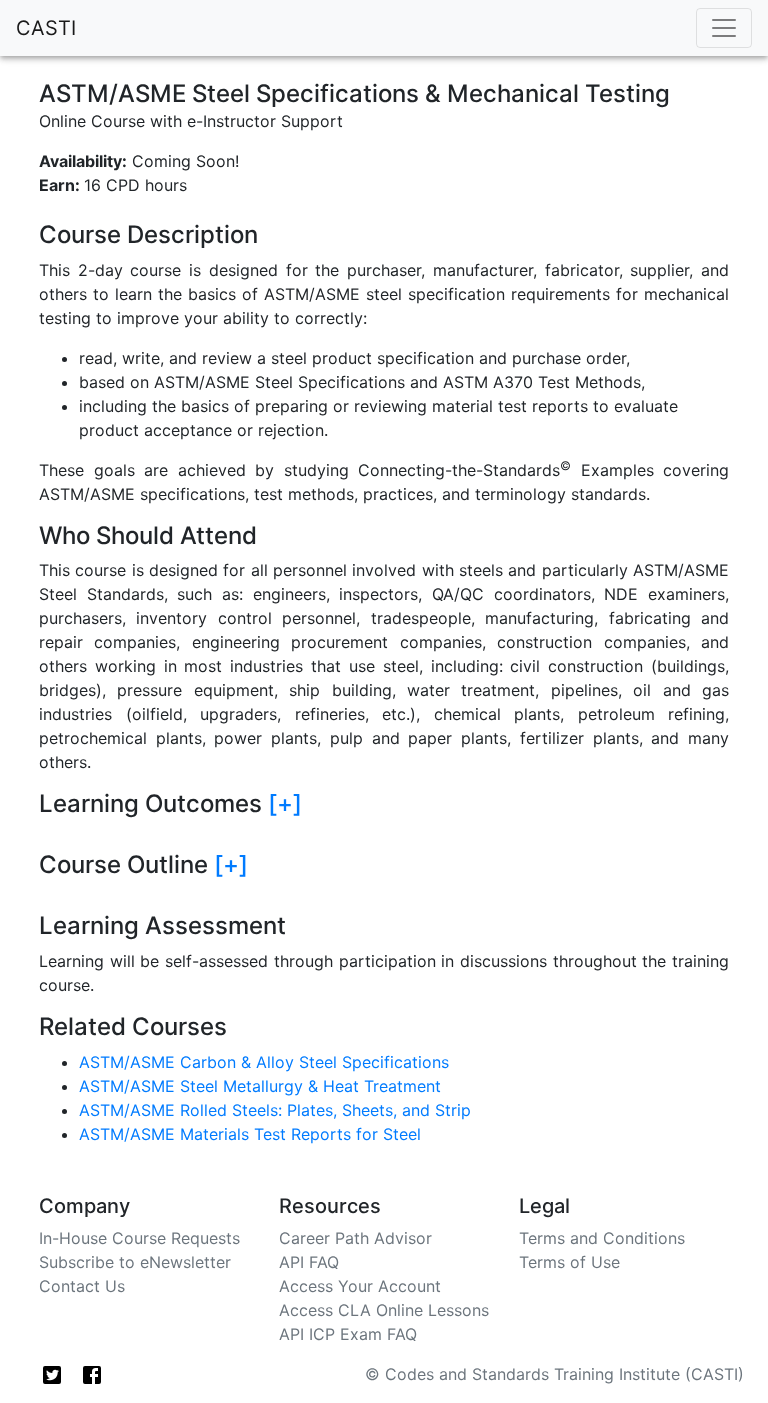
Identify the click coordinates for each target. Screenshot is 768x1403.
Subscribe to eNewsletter (135, 1262)
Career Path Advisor (355, 1238)
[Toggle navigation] (724, 28)
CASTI (46, 28)
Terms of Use (569, 1262)
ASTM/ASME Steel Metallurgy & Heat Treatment (260, 1086)
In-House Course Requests (139, 1238)
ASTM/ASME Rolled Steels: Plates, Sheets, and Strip (275, 1110)
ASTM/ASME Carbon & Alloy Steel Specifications (264, 1062)
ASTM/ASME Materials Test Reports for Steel (250, 1134)
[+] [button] (285, 803)
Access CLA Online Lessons (384, 1310)
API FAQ (309, 1262)
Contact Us (82, 1286)
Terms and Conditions (602, 1238)
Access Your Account (360, 1286)
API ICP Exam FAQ (348, 1334)
